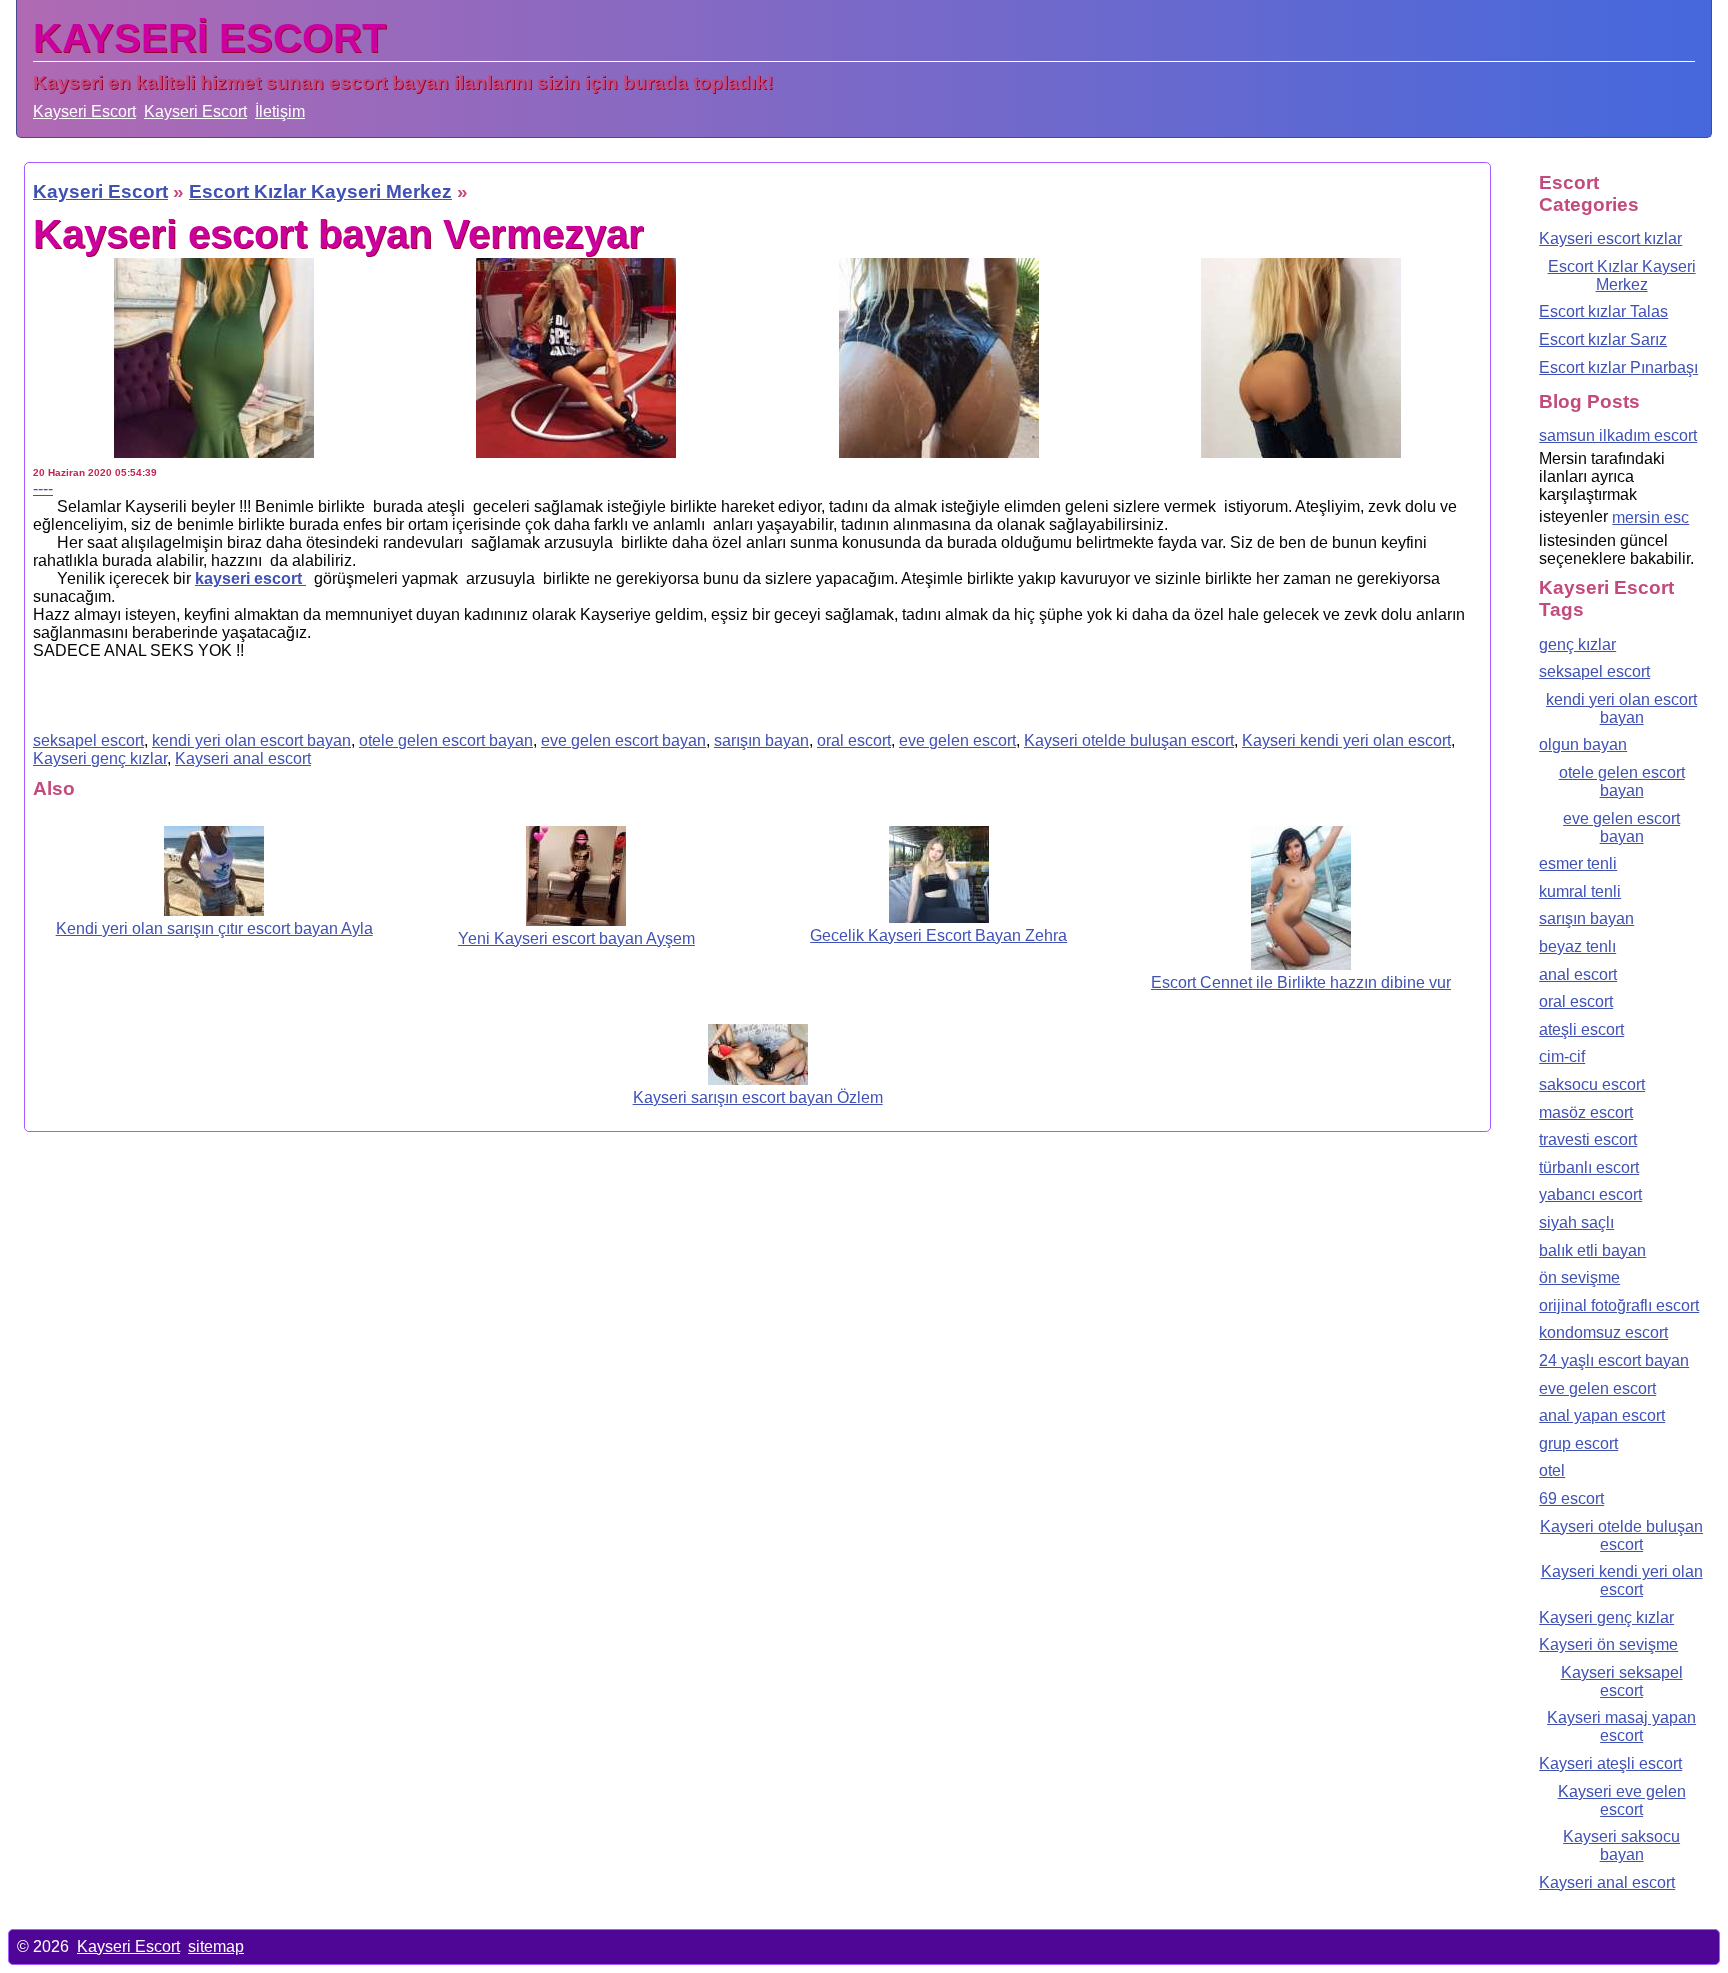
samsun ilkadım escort (1618, 435)
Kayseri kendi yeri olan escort (1346, 740)
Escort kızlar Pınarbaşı (1618, 367)
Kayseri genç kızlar (100, 758)
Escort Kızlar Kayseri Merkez (1622, 275)
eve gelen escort (957, 740)
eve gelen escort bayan (623, 740)
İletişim (280, 111)
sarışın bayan (761, 740)
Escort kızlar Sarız (1603, 339)
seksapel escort (88, 740)
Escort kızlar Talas (1603, 311)
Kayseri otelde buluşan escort (1129, 740)
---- (43, 488)
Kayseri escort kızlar (1610, 238)
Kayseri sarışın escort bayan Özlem (758, 1097)
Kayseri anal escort (243, 758)
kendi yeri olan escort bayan (251, 740)
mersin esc (1650, 517)
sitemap (216, 1946)
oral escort (854, 740)
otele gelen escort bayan (446, 740)
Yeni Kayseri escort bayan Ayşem (576, 938)
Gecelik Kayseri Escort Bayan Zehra (938, 935)
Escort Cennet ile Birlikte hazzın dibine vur (1301, 982)
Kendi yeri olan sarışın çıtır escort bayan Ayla (214, 928)
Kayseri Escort (84, 111)
